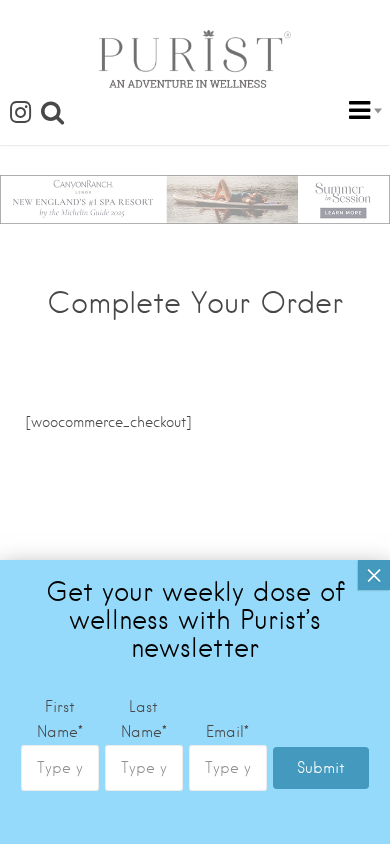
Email (227, 732)
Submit (321, 768)
